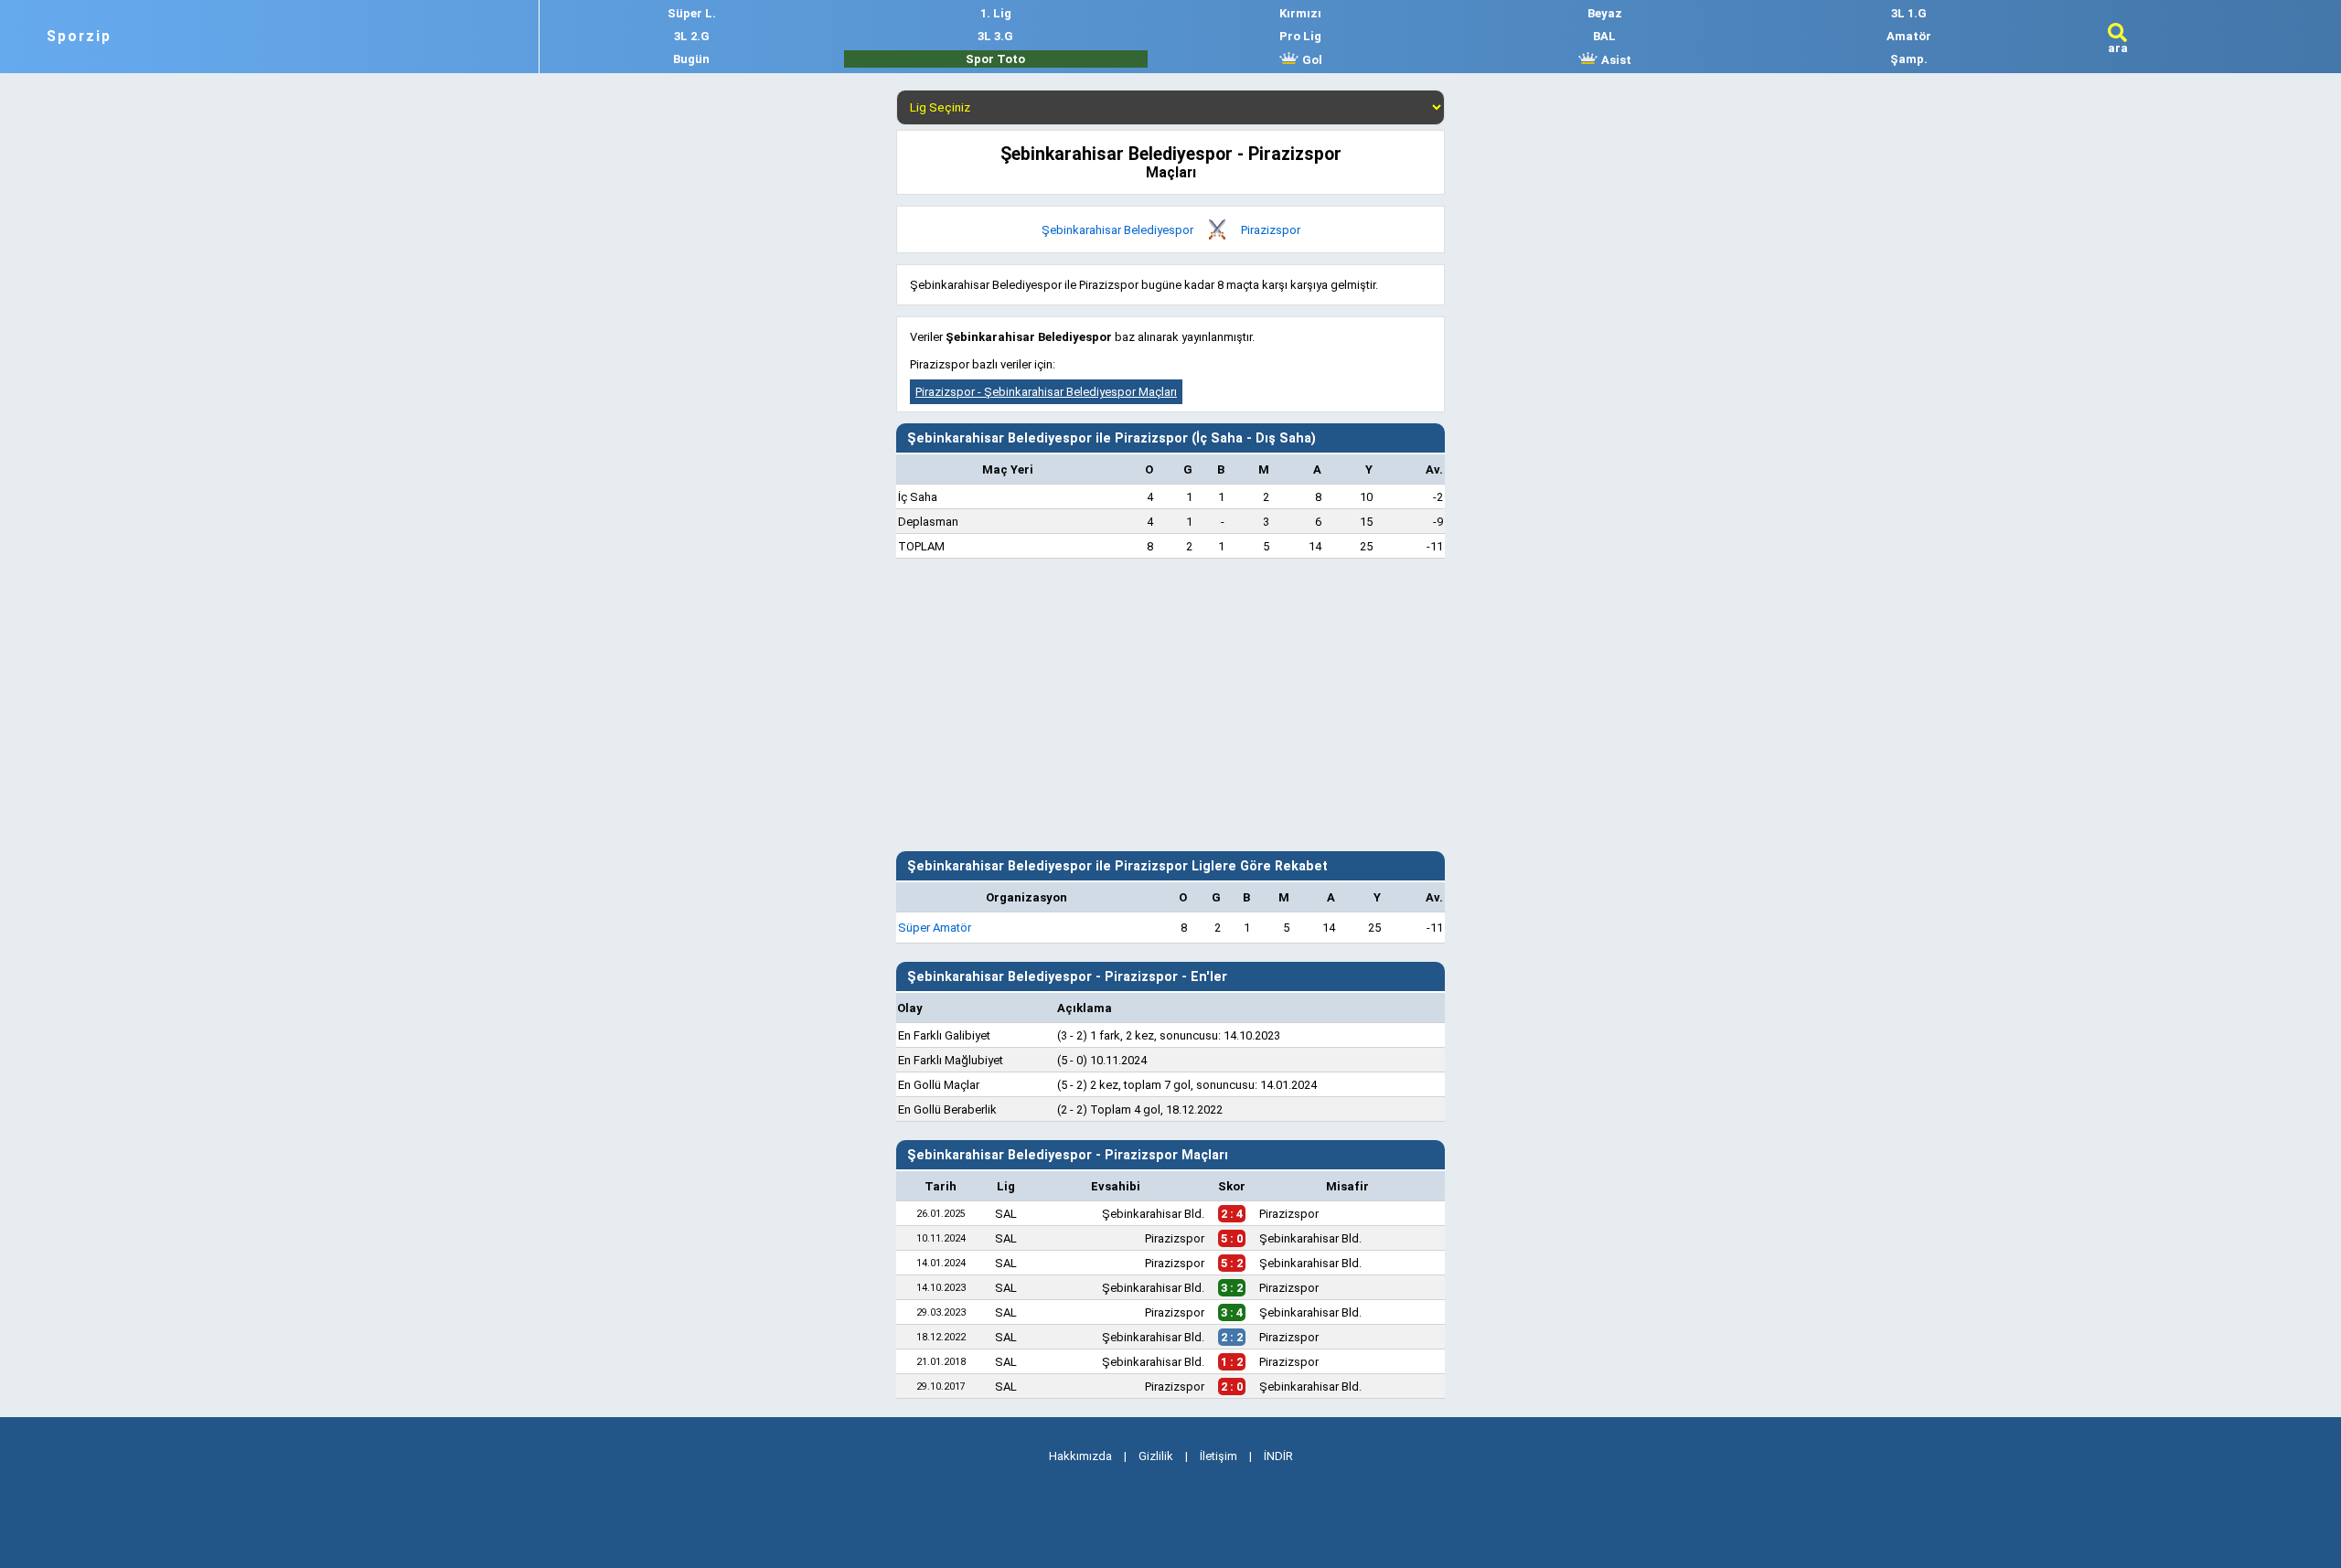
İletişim (1219, 1456)
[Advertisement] (1170, 705)
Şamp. (1909, 59)
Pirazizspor (1271, 230)
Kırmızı (1300, 13)
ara (2118, 48)
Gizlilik (1156, 1456)
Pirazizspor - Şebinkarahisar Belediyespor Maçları (1046, 392)
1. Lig (996, 13)
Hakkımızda (1080, 1456)
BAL (1604, 36)
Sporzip (79, 37)
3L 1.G (1909, 13)
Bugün (691, 59)
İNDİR (1278, 1456)
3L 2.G (692, 36)
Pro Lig (1300, 36)
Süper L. (692, 13)
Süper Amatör (935, 928)
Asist (1615, 60)
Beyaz (1605, 13)
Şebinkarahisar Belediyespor (1117, 230)
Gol (1311, 60)
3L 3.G (995, 36)
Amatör (1909, 36)
